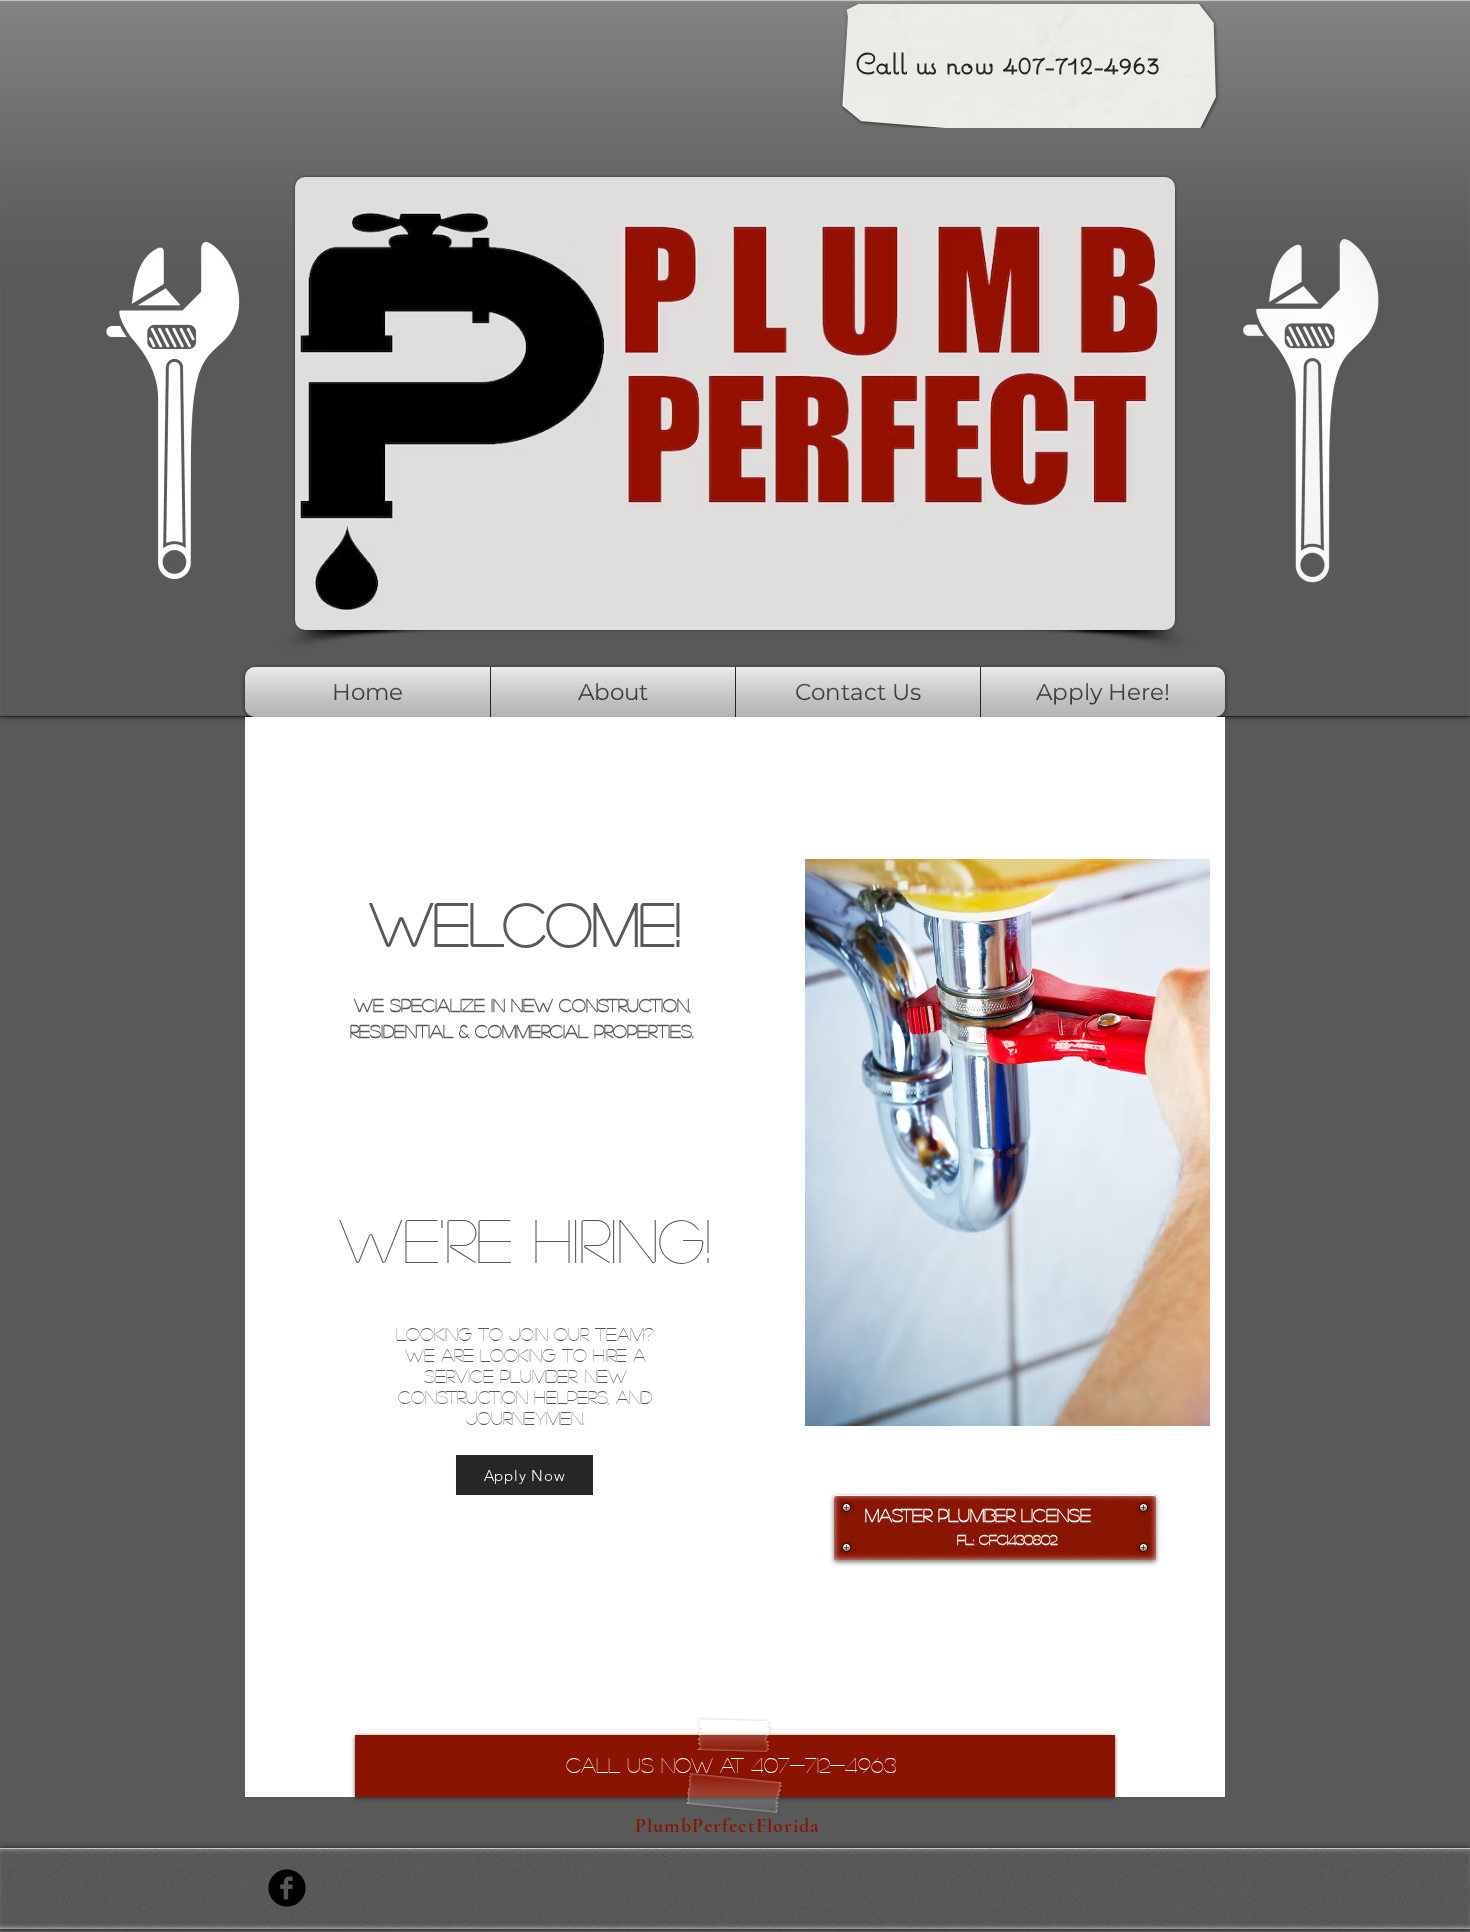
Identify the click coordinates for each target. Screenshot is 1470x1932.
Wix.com (566, 1888)
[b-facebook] (287, 1888)
